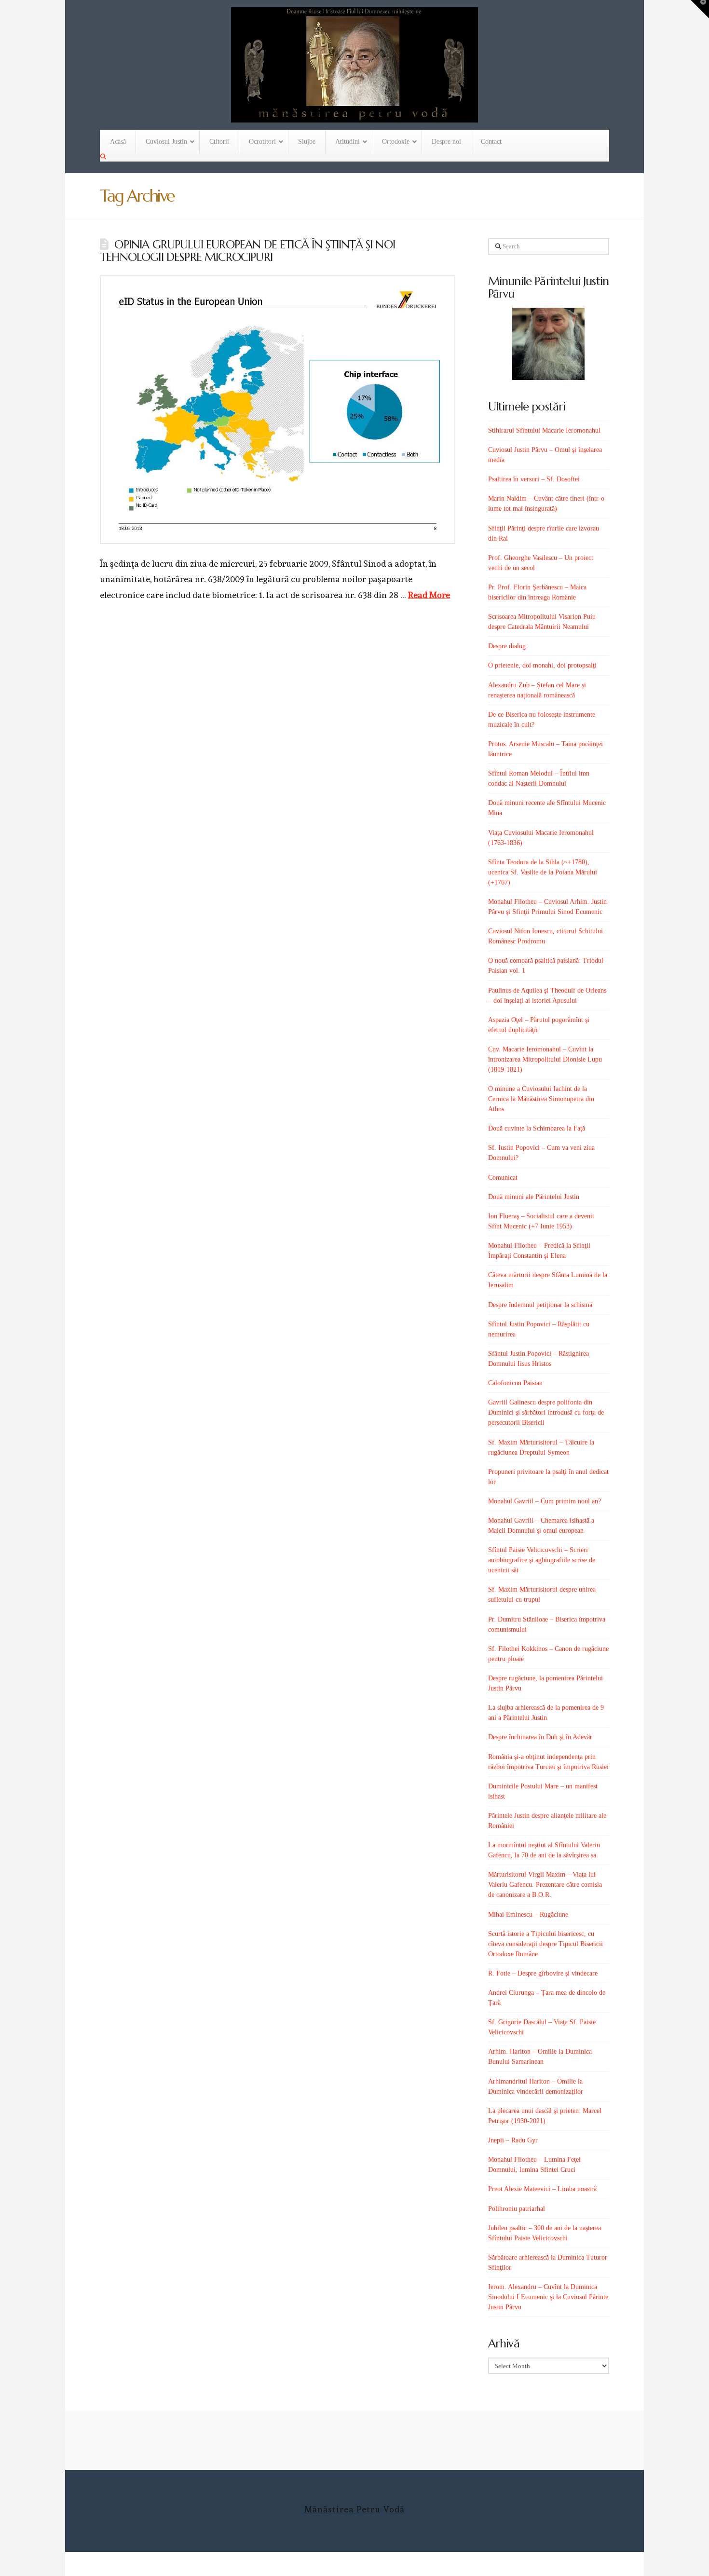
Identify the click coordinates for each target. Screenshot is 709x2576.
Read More (429, 595)
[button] (700, 9)
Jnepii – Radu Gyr (513, 2140)
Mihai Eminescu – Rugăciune (528, 1915)
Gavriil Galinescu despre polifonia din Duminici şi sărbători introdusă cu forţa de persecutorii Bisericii (546, 1412)
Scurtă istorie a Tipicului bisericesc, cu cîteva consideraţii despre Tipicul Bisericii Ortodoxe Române (545, 1944)
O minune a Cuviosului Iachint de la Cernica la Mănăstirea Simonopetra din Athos (541, 1099)
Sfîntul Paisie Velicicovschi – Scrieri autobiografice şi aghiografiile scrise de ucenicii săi (542, 1560)
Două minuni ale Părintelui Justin (534, 1197)
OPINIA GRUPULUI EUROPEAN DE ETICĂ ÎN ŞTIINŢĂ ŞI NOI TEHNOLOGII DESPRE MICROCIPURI (247, 251)
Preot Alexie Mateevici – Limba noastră (542, 2189)
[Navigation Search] (104, 157)
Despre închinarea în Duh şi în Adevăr (540, 1737)
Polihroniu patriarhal (517, 2209)
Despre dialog (507, 646)
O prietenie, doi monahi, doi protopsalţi (542, 665)
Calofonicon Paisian (515, 1383)
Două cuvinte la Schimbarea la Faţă (537, 1128)
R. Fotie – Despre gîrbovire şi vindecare (543, 1973)
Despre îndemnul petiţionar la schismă (540, 1305)
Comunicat (503, 1178)
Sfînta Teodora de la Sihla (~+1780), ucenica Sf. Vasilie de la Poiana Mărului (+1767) (543, 872)
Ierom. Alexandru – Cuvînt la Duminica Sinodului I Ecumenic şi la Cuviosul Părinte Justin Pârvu (548, 2297)
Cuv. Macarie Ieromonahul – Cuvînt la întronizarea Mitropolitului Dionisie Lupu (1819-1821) (545, 1059)
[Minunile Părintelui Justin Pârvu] (549, 344)
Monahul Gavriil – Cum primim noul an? (545, 1501)
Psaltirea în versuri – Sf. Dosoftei (534, 479)
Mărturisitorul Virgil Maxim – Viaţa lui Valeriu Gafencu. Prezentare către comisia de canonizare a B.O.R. (545, 1885)
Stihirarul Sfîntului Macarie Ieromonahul (544, 430)
